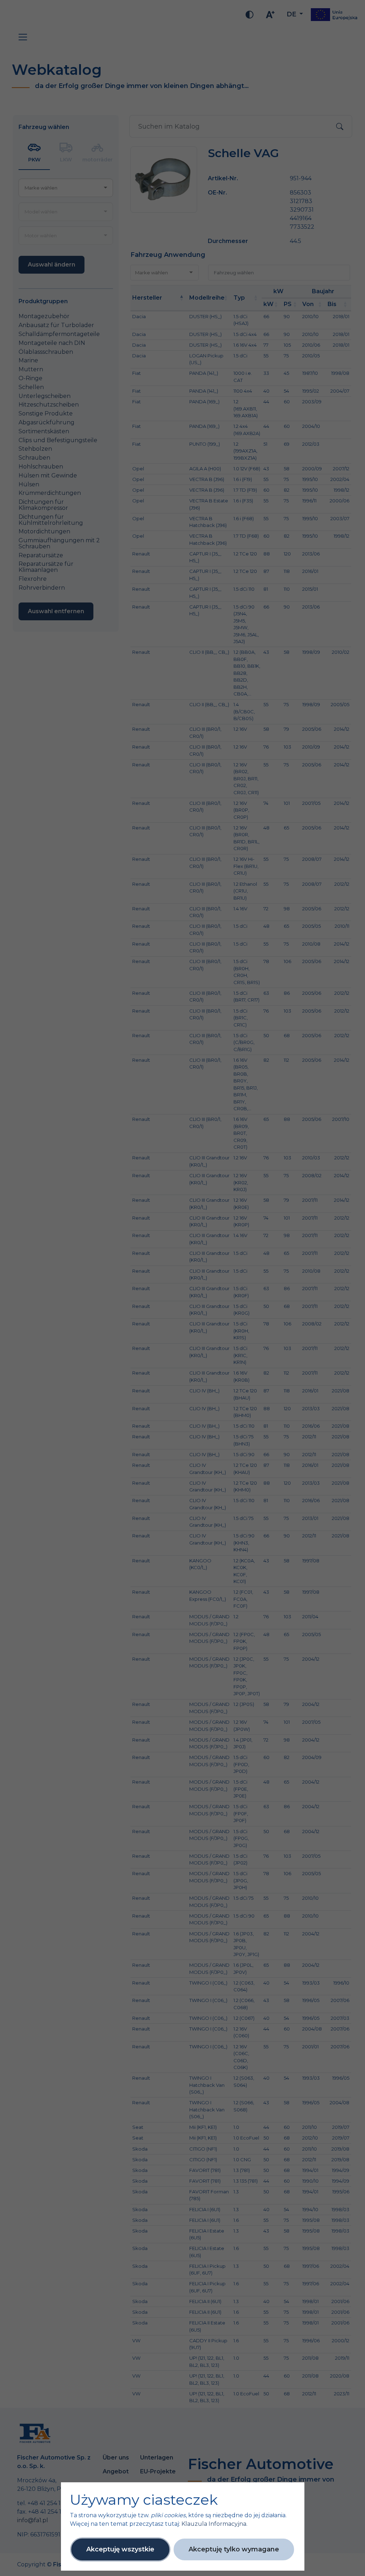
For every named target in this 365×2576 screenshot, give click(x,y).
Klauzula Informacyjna (214, 2524)
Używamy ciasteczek (144, 2500)
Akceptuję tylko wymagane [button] (234, 2549)
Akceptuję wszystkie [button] (120, 2549)
